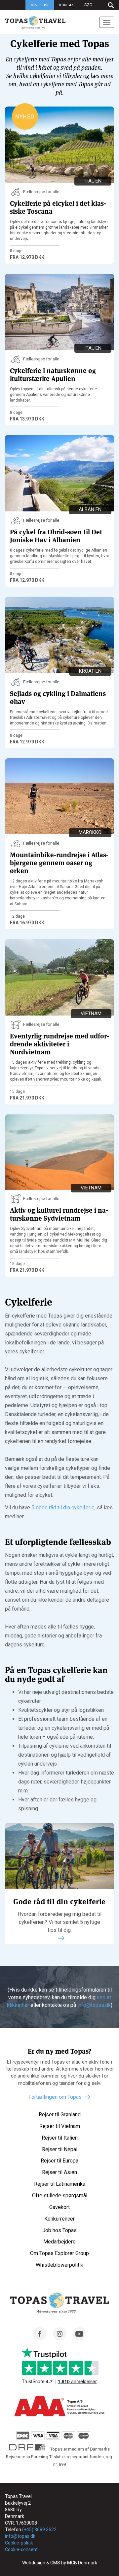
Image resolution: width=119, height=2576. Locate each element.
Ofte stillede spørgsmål (60, 2196)
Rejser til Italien (60, 2138)
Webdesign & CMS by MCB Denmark (60, 2563)
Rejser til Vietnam (60, 2126)
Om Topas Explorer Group (59, 2253)
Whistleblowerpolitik (59, 2265)
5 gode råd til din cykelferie (63, 1508)
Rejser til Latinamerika (60, 2184)
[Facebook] (40, 2339)
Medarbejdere (59, 2242)
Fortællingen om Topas (55, 2097)
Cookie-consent (21, 2549)
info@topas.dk (94, 2005)
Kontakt (68, 5)
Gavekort (59, 2207)
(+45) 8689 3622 (39, 2530)
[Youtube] (79, 2339)
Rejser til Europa (59, 2161)
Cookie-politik (19, 2543)
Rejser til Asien (59, 2172)
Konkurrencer (59, 2219)
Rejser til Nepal (60, 2149)
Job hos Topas (59, 2230)
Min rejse (40, 5)
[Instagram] (59, 2339)
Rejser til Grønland (60, 2115)
